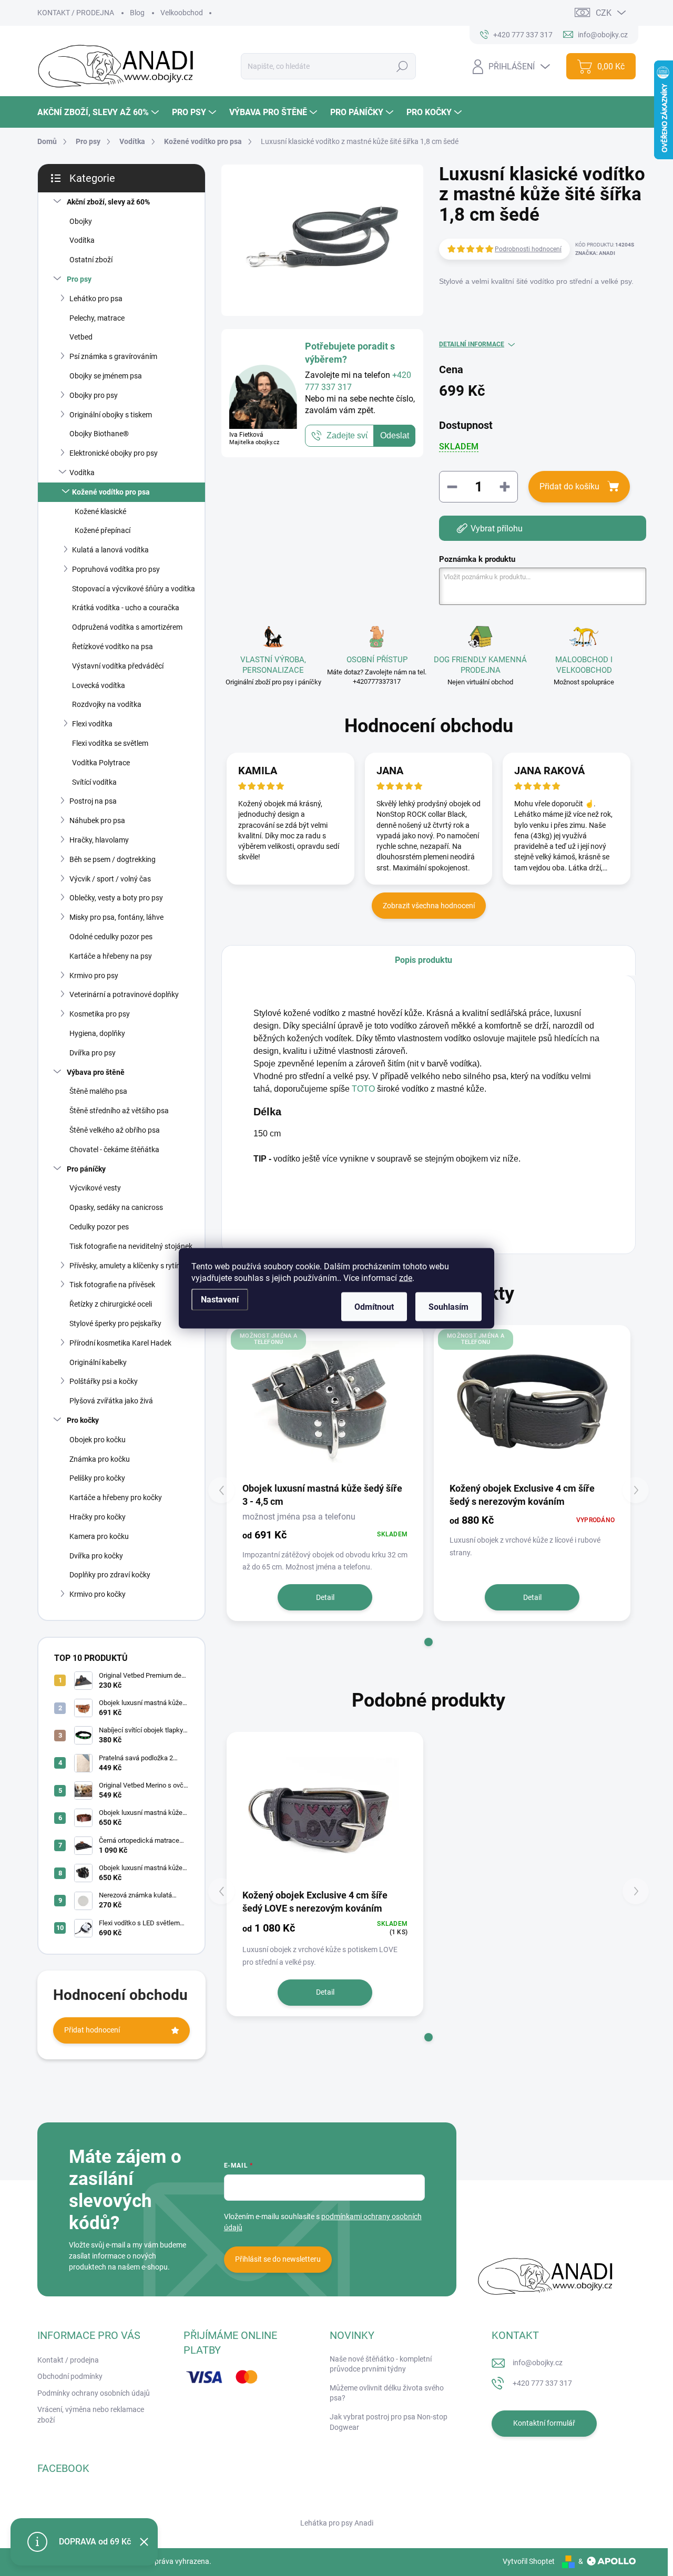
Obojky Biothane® (99, 434)
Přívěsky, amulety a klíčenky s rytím (126, 1266)
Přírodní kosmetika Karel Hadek (120, 1343)
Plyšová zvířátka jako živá (111, 1401)
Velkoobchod (182, 13)
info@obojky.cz (538, 2363)
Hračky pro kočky (98, 1517)
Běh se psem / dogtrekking (113, 859)
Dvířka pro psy (93, 1053)
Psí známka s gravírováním (113, 356)
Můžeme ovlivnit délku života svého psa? (387, 2393)
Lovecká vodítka (99, 685)
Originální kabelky (98, 1362)
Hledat (402, 66)
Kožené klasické (100, 511)
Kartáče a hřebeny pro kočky (116, 1497)
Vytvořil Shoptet (529, 2561)
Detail (325, 1597)
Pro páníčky (86, 1169)
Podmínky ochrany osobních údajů (94, 2393)
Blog (137, 13)
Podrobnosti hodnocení (528, 249)
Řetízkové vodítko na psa (113, 646)
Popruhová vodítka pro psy (116, 569)
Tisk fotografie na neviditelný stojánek (131, 1246)
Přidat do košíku (569, 486)
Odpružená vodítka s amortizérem (127, 627)
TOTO (363, 1089)
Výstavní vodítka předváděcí (118, 666)
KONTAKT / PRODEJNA (76, 13)
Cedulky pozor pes (99, 1227)
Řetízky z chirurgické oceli (111, 1304)
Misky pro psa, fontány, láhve (116, 917)
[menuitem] (99, 112)
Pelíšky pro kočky (97, 1478)
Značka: (595, 253)
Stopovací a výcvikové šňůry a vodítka (134, 589)
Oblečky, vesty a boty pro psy (116, 898)
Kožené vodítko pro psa (111, 492)
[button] (429, 1642)
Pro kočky (83, 1420)
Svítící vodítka (94, 782)
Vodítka (82, 240)
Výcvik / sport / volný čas (110, 879)
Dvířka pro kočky (96, 1556)
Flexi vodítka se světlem (110, 743)
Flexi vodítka (92, 724)
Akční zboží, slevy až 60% (108, 202)
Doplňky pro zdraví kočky (110, 1575)
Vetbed (81, 337)
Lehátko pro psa (96, 299)
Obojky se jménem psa (106, 376)
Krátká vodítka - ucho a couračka (126, 608)
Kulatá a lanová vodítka (110, 550)
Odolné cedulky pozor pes (111, 937)
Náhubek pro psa (97, 820)
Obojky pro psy (94, 395)
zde (406, 1277)
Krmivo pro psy (94, 976)
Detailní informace (472, 344)
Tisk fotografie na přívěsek (112, 1285)
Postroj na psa (93, 801)
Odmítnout (374, 1306)
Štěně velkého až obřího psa (115, 1130)
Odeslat (395, 435)
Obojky (81, 221)
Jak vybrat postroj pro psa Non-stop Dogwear (389, 2422)
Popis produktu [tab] (424, 960)
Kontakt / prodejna (68, 2360)
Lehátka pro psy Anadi (337, 2523)
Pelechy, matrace (97, 318)
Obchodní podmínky (70, 2376)
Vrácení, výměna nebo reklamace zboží (91, 2415)
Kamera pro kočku (99, 1536)
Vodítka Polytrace (101, 763)
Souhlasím (448, 1306)
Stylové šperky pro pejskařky (115, 1323)
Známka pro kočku (100, 1459)
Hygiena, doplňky (97, 1033)
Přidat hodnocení (92, 2030)
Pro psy (79, 279)
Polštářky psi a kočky (104, 1381)
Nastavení (220, 1299)
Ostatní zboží (91, 260)
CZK (604, 13)
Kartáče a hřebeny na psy (111, 956)
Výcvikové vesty (95, 1188)
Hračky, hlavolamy (99, 840)
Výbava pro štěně (96, 1072)
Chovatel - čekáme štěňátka (114, 1150)
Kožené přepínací (103, 530)
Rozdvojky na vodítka (107, 704)
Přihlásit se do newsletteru (278, 2259)
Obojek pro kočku (98, 1440)
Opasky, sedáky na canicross (116, 1207)
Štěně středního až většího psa (119, 1111)
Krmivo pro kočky (98, 1594)
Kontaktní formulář (544, 2423)
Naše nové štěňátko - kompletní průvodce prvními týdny (381, 2364)
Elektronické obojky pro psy (114, 453)
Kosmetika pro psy (100, 1014)
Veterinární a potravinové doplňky (124, 994)
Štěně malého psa (98, 1091)
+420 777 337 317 (542, 2383)
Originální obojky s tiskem (111, 415)
